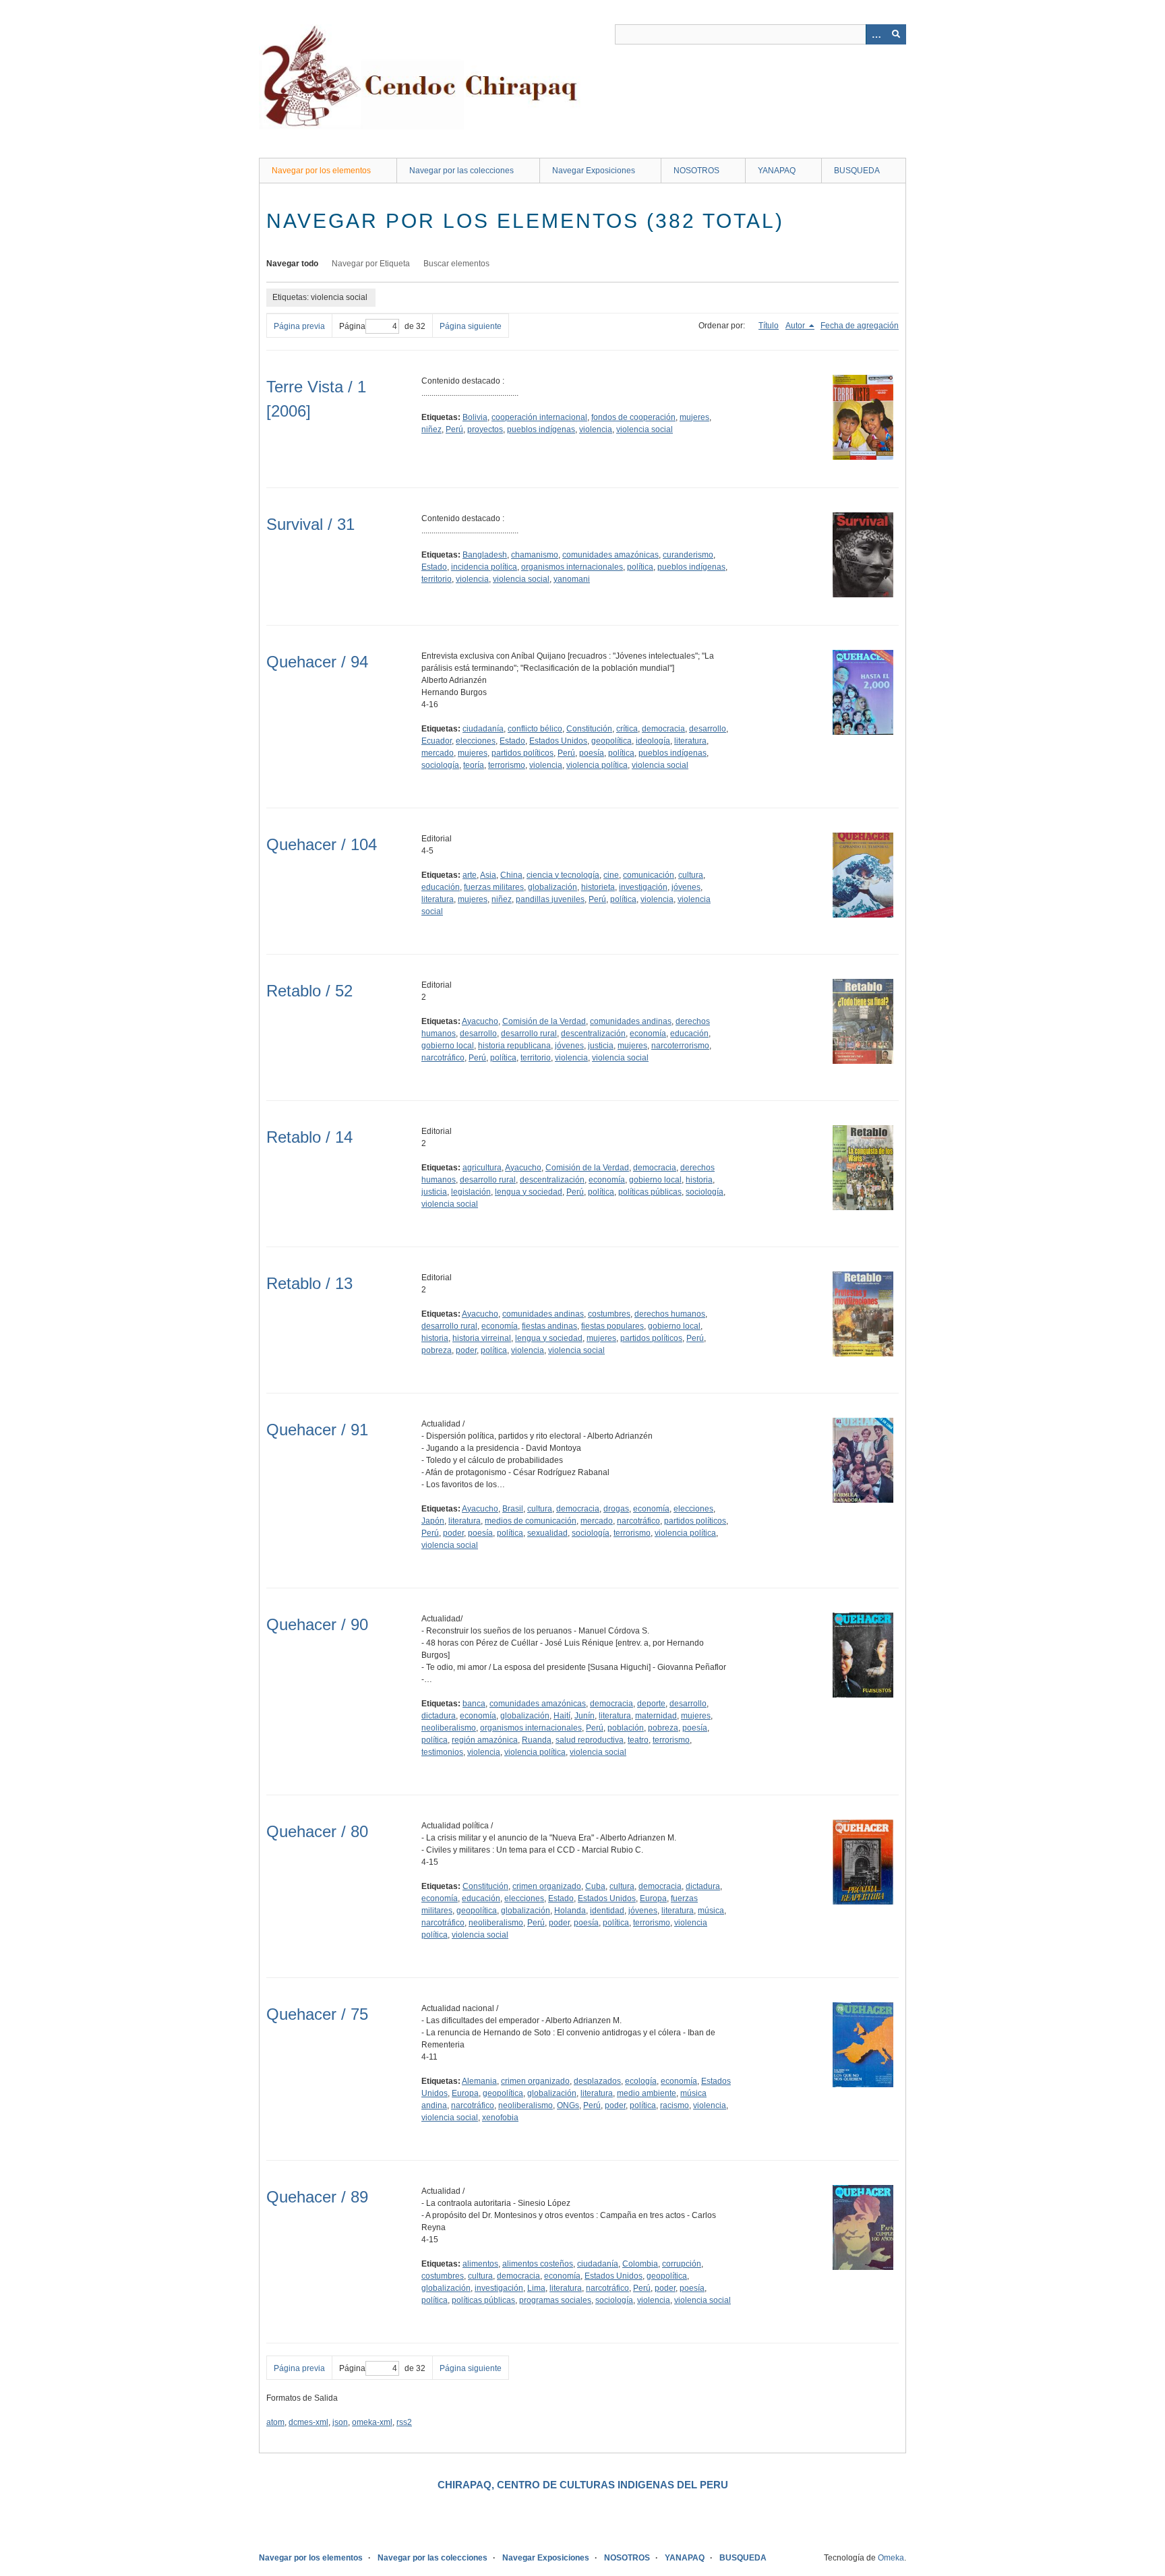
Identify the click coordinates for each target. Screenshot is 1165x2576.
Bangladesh (485, 555)
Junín (585, 1716)
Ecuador (437, 741)
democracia (663, 729)
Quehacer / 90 (317, 1624)
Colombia (640, 2264)
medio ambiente (647, 2093)
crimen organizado (547, 1886)
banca (474, 1704)
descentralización (593, 1034)
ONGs (568, 2105)
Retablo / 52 (309, 991)
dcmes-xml (308, 2422)
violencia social (645, 429)
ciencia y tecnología (563, 875)
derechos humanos (670, 1314)
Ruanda (537, 1740)
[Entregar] (896, 34)
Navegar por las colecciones (461, 171)
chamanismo (535, 555)
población (626, 1728)
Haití (562, 1716)
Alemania (479, 2081)
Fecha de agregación (860, 326)
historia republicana (514, 1046)
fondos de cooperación (633, 417)
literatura (690, 741)
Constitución (589, 729)
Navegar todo (292, 264)
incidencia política (484, 567)
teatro (638, 1740)
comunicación (649, 875)
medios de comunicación (531, 1521)
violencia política (597, 765)
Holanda (570, 1911)
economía (648, 1034)
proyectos (485, 429)
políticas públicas (650, 1192)
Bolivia (475, 417)
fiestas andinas (549, 1326)
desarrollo (708, 729)
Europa (653, 1898)
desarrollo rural (529, 1034)
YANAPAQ (777, 171)
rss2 (404, 2422)
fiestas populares (613, 1326)
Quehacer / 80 (317, 1831)
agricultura (482, 1168)
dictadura (439, 1716)
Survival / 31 (310, 524)
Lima (536, 2288)
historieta (598, 887)
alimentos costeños (538, 2264)
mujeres (694, 417)
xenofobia (500, 2118)
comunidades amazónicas (610, 555)
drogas (616, 1509)
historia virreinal (482, 1338)
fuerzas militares (494, 887)
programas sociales (555, 2300)
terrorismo (507, 765)
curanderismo (688, 555)
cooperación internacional (539, 417)
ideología (653, 741)
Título (769, 326)
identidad (607, 1911)
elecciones (476, 741)
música (711, 1911)
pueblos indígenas (541, 429)
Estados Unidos (558, 741)
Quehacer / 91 (317, 1430)
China (511, 875)
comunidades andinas (631, 1021)
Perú (454, 429)
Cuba (595, 1886)
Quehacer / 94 (317, 662)
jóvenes (686, 887)
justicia (601, 1046)
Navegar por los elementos (321, 171)
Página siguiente (471, 326)
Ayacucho (480, 1021)
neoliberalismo (449, 1728)
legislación (471, 1192)
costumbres (609, 1314)
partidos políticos (522, 753)
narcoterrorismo (680, 1046)
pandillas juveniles (550, 899)
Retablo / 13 (309, 1283)
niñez (431, 429)
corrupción (682, 2264)
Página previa (299, 326)
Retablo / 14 (309, 1137)
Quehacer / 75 (317, 2014)
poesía (592, 753)
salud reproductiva (590, 1740)
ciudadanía (483, 729)
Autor (796, 326)
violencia (596, 429)
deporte (651, 1704)
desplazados (597, 2081)
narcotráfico (443, 1058)
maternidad (656, 1716)
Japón (433, 1521)
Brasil (513, 1509)
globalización (552, 887)
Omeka (891, 2558)
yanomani (572, 579)
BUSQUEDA (857, 171)
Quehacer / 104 (322, 844)
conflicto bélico (535, 729)
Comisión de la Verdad (544, 1021)
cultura (691, 875)
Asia (488, 875)
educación (441, 887)
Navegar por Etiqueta (371, 264)
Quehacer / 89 (317, 2197)
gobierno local (448, 1046)
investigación (643, 887)
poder (466, 1350)
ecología (641, 2081)
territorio (437, 579)
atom (275, 2422)
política (640, 567)
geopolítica (611, 741)
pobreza (437, 1350)
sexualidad (547, 1533)
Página (352, 326)
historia (699, 1180)
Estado (434, 567)
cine (611, 875)
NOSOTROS (696, 171)
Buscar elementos (456, 264)
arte (470, 875)
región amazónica (485, 1740)
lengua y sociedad (529, 1192)
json (340, 2422)
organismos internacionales (572, 567)
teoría (474, 765)
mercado (438, 753)
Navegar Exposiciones (594, 171)
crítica (627, 729)
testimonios (442, 1752)
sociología (440, 765)
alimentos (480, 2264)
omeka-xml (372, 2422)
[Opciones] (876, 34)
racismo (675, 2105)
